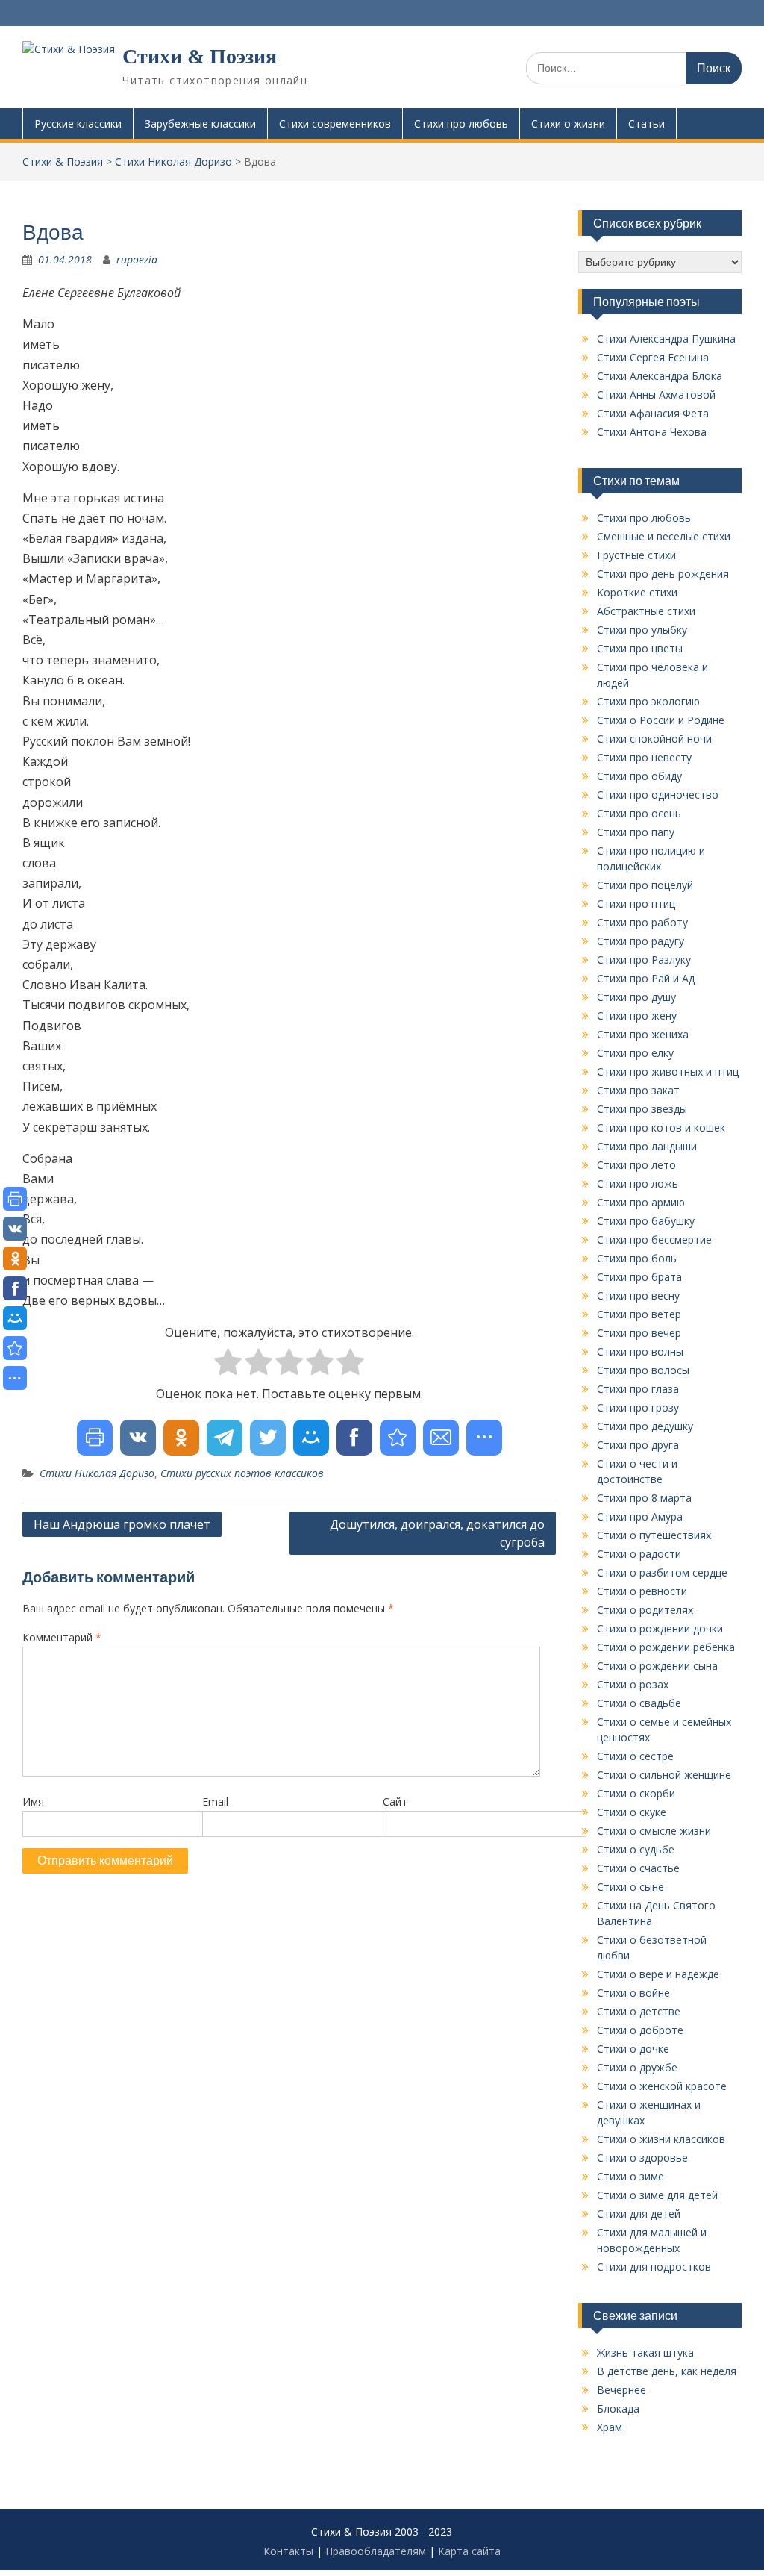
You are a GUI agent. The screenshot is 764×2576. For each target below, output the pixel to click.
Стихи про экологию (648, 701)
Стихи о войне (633, 1993)
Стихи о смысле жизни (654, 1831)
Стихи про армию (641, 1202)
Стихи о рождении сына (657, 1666)
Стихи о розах (633, 1684)
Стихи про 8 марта (644, 1498)
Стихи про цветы (640, 648)
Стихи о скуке (632, 1812)
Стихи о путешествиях (654, 1535)
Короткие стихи (637, 592)
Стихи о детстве (639, 2011)
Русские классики (78, 124)
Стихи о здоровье (642, 2158)
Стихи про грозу (638, 1407)
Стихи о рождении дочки (660, 1628)
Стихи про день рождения (663, 574)
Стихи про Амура (640, 1516)
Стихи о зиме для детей (657, 2195)
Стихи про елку (635, 1053)
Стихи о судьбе (636, 1849)
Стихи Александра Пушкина (666, 339)
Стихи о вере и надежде (658, 1974)
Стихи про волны (640, 1351)
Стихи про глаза (638, 1389)
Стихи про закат (638, 1090)
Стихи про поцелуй (645, 885)
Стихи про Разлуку (644, 960)
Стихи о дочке (633, 2049)
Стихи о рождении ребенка (666, 1647)
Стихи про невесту (644, 757)
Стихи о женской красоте (662, 2086)
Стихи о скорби (636, 1793)
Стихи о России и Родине (661, 720)
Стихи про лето (636, 1165)
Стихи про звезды (642, 1109)
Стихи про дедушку (645, 1426)
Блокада (618, 2408)
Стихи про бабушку (646, 1221)
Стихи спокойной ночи (654, 739)
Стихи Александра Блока (660, 376)
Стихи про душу (636, 997)
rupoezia (137, 259)
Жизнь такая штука (645, 2352)
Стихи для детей (639, 2214)
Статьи (646, 124)
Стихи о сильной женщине (664, 1775)
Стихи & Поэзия (200, 56)
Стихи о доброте (640, 2030)
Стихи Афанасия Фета (653, 413)
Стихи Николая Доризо (97, 1473)
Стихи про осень (639, 813)
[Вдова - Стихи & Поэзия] (398, 1438)
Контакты (288, 2551)
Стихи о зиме (630, 2176)
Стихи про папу (636, 832)
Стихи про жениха (643, 1034)
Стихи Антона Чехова (652, 432)
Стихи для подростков (654, 2267)
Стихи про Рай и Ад (646, 978)
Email (215, 1802)
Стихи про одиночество (658, 795)
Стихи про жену (637, 1016)
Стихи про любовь (461, 124)
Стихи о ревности (642, 1591)
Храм (610, 2427)
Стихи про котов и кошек (661, 1128)
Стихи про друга (638, 1445)
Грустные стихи (636, 555)
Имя (33, 1802)
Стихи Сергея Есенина (653, 357)
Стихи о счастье (638, 1868)
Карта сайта (469, 2551)
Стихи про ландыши (647, 1146)
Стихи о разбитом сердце (662, 1572)
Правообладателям (376, 2551)
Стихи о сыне (630, 1887)
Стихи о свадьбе (639, 1703)
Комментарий (62, 1637)
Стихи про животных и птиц (668, 1072)
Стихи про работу (642, 922)
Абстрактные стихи (646, 611)
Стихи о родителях (645, 1610)
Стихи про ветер (639, 1314)
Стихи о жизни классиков (661, 2139)
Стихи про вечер (639, 1333)
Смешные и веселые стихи (664, 536)
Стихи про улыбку (642, 630)
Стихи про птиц (636, 904)
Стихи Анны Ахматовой (656, 394)
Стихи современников (335, 124)
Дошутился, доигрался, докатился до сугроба (437, 1533)
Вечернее (621, 2390)
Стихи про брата (639, 1277)
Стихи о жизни (568, 124)
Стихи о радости (639, 1554)
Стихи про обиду (639, 776)
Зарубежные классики (200, 124)
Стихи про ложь (638, 1183)
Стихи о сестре (635, 1756)
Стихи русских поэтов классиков (242, 1473)
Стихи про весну (638, 1295)
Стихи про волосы (643, 1370)
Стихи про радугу (641, 941)
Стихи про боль (637, 1258)
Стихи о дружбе (637, 2067)
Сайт (395, 1802)
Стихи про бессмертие (654, 1239)
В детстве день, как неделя (667, 2371)
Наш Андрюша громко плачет (122, 1524)
